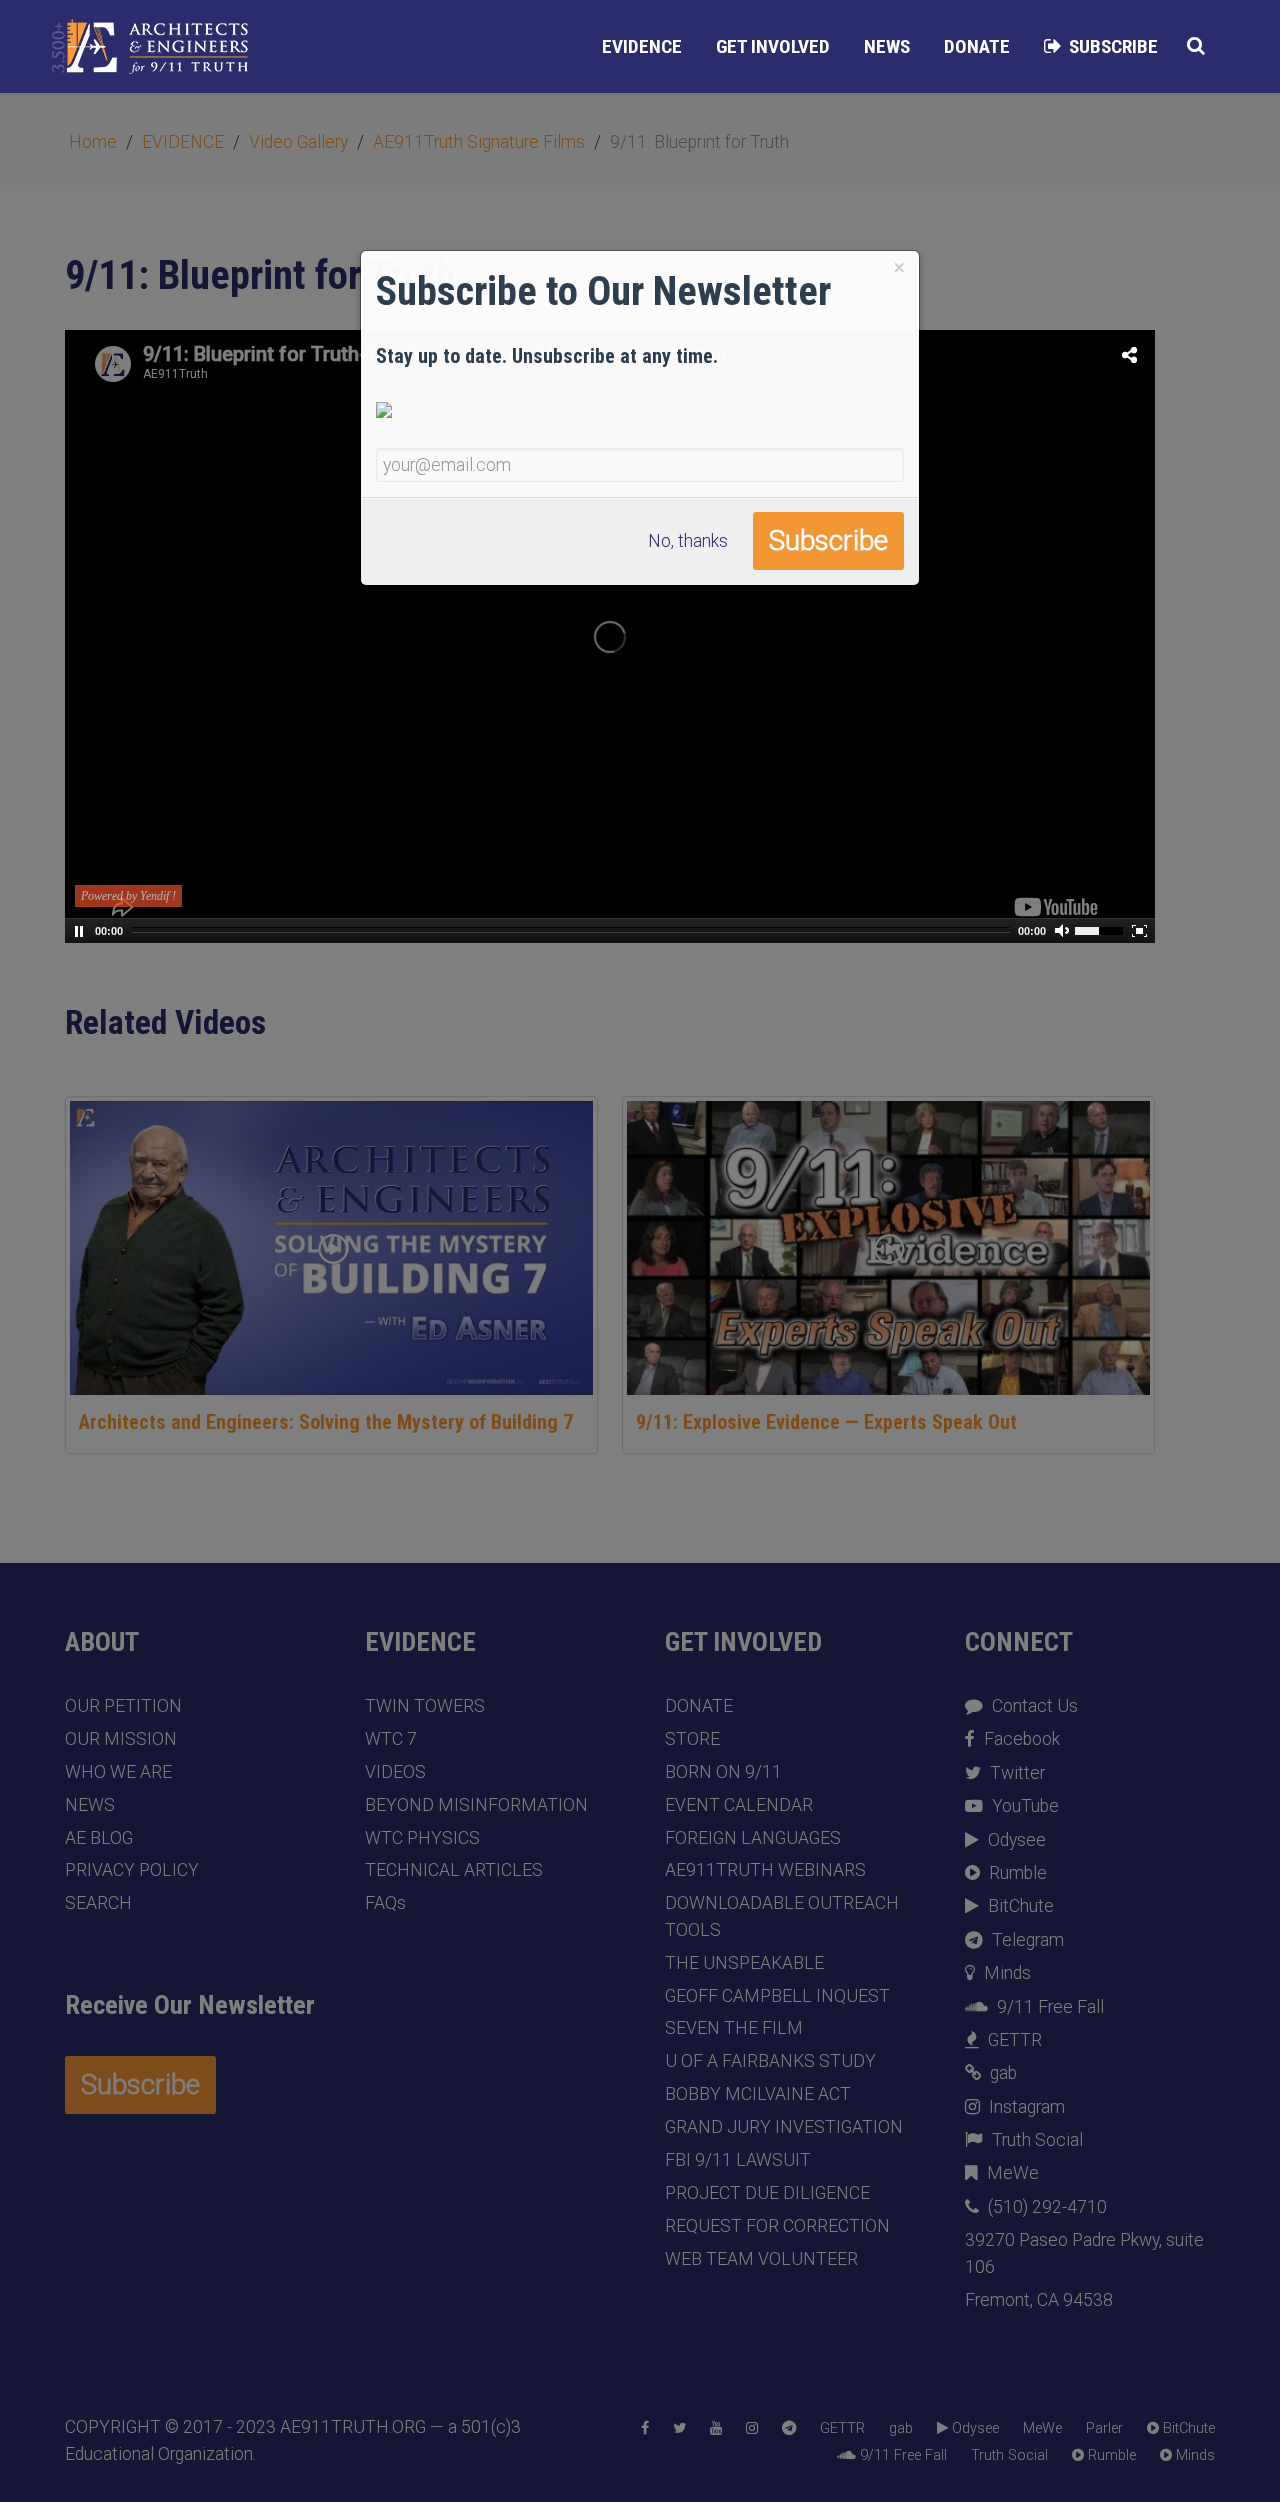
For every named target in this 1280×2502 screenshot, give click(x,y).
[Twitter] (679, 2429)
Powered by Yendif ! (128, 896)
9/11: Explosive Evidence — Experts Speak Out (826, 1422)
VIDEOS (395, 1772)
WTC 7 (391, 1739)
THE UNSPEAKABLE (744, 1963)
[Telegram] (789, 2429)
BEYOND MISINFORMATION (476, 1805)
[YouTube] (716, 2429)
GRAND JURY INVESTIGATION (784, 2127)
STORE (692, 1739)
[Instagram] (752, 2429)
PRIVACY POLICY (132, 1870)
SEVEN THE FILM (734, 2028)
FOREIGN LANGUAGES (753, 1838)
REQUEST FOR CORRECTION (777, 2226)
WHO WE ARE (118, 1772)
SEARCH (98, 1903)
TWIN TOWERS (425, 1706)
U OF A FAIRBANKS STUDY (770, 2061)
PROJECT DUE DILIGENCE (767, 2193)
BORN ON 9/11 (723, 1772)
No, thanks (688, 541)
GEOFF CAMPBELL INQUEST (777, 1996)
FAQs (385, 1903)
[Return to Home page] (150, 47)
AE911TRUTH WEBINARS (765, 1870)
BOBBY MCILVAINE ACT (758, 2094)
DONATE (699, 1706)
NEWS (90, 1805)
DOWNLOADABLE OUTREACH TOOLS (782, 1916)
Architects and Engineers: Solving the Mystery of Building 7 (326, 1422)
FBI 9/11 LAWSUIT (738, 2160)
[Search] (1196, 45)
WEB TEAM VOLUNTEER (761, 2259)
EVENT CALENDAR (739, 1805)
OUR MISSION (121, 1739)
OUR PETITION (123, 1706)
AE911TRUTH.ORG (353, 2427)
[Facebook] (645, 2429)
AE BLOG (99, 1838)
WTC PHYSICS (422, 1838)
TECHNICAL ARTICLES (454, 1870)
